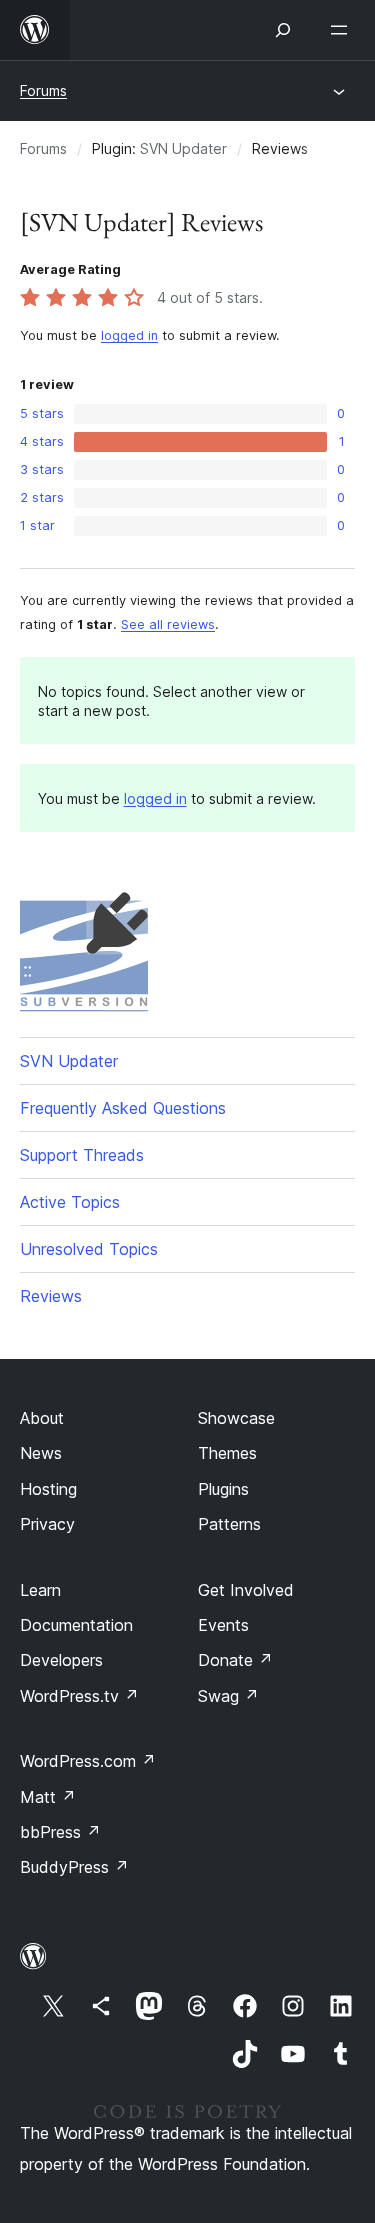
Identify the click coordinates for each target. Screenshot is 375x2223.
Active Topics (70, 1202)
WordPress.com (88, 1761)
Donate (235, 1660)
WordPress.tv (79, 1696)
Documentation (76, 1625)
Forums (43, 90)
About (42, 1418)
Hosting (48, 1489)
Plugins (223, 1489)
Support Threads (82, 1155)
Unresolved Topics (89, 1249)
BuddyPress (74, 1867)
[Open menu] (343, 30)
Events (223, 1625)
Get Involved (246, 1590)
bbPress (60, 1832)
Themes (227, 1453)
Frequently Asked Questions (123, 1108)
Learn (40, 1590)
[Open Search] (283, 30)
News (41, 1453)
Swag (228, 1696)
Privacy (47, 1524)
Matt (48, 1797)
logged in (129, 335)
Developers (61, 1660)
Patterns (229, 1524)
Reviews (51, 1296)
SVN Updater (183, 148)
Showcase (236, 1418)
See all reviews (168, 624)
